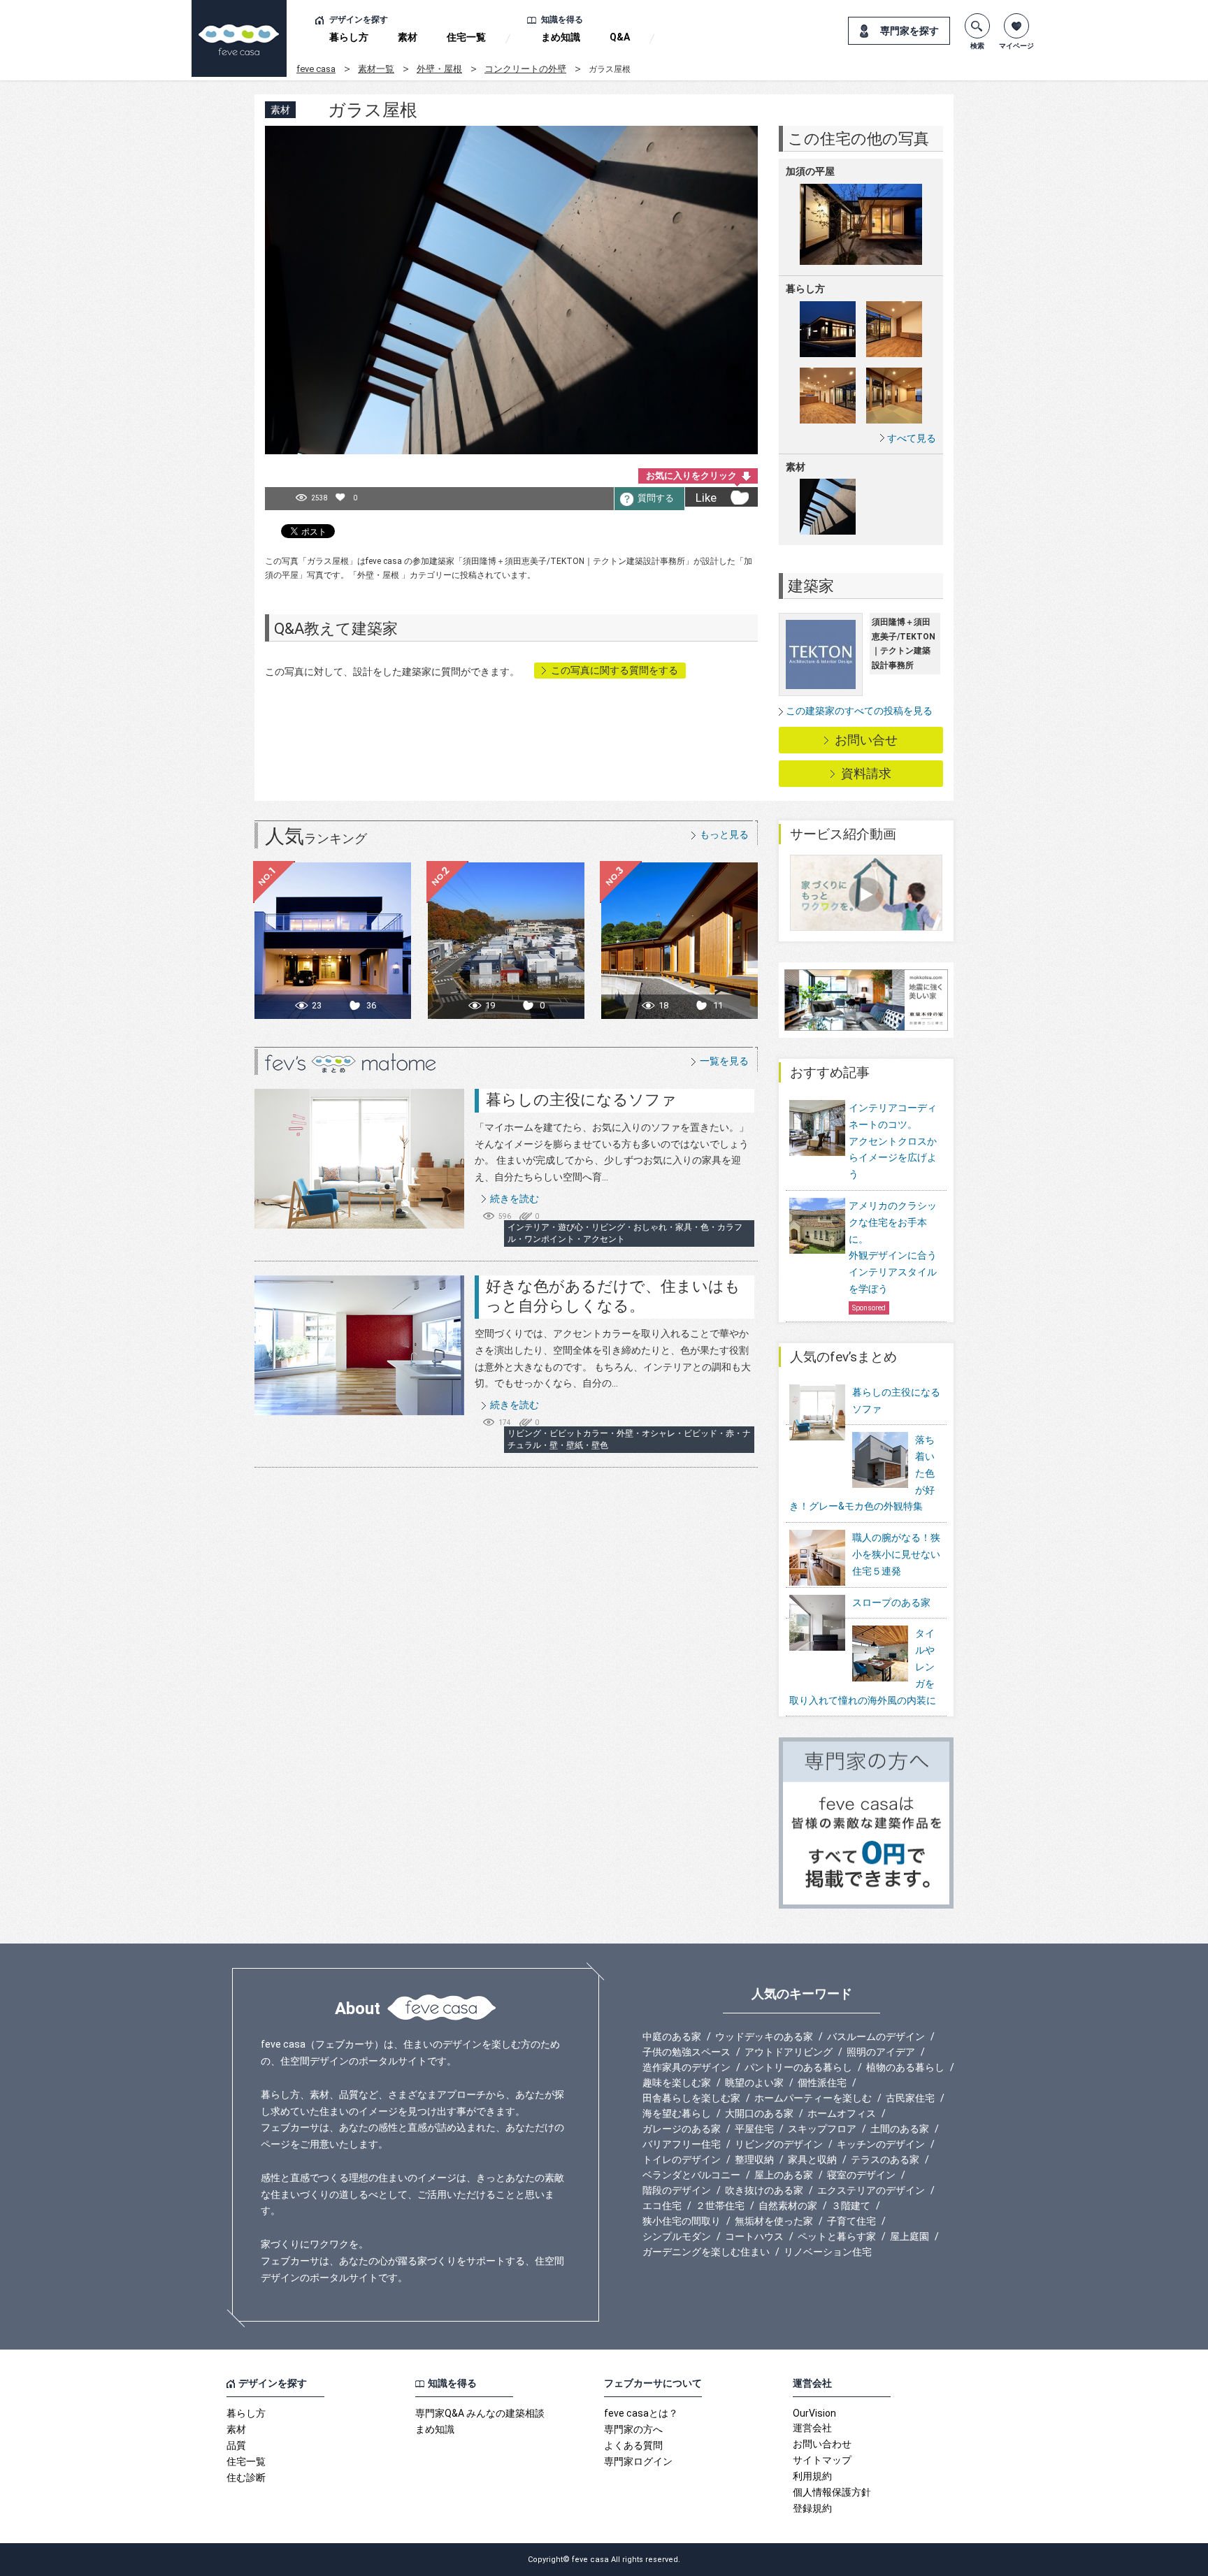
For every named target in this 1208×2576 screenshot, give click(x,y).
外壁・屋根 (439, 69)
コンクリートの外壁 (525, 69)
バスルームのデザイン (876, 2036)
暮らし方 (349, 37)
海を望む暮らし (677, 2113)
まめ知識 (561, 37)
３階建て (851, 2206)
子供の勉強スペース (686, 2052)
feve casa (316, 69)
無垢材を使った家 (774, 2221)
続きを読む (515, 1199)
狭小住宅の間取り (682, 2221)
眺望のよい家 (754, 2083)
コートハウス (754, 2236)
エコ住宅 (662, 2206)
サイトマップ (822, 2460)
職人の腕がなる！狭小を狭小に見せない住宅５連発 (896, 1554)
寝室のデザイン (861, 2175)
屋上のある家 (784, 2175)
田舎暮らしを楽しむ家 (691, 2098)
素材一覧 (376, 69)
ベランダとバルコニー (691, 2175)
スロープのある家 (891, 1602)
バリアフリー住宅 (682, 2144)
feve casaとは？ (641, 2413)
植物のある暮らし (905, 2067)
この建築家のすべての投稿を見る (859, 711)
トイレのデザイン (682, 2159)
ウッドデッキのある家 (764, 2036)
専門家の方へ (633, 2429)
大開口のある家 (759, 2113)
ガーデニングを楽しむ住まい (706, 2252)
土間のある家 (900, 2129)
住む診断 (246, 2477)
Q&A (620, 37)
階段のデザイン (677, 2190)
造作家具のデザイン (686, 2067)
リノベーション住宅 (828, 2252)
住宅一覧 (466, 37)
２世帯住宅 (720, 2206)
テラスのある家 (885, 2159)
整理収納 (754, 2159)
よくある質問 (633, 2445)
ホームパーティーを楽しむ (813, 2098)
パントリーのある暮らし (798, 2067)
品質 (236, 2445)
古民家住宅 (910, 2098)
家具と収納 (812, 2159)
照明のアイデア (881, 2052)
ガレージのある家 (682, 2129)
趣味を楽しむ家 (677, 2083)
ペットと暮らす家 (837, 2236)
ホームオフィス (842, 2113)
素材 (408, 37)
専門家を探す (909, 31)
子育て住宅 (851, 2221)
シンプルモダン (677, 2236)
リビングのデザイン (779, 2144)
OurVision (814, 2413)
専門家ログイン (638, 2461)
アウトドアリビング (789, 2052)
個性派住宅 (822, 2083)
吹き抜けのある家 (764, 2190)
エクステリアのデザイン (871, 2190)
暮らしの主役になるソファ (581, 1100)
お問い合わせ (822, 2444)
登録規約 (812, 2508)
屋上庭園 (909, 2236)
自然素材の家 (788, 2206)
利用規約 (812, 2476)
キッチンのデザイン (881, 2144)
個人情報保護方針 (832, 2492)
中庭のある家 (672, 2036)
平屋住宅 (754, 2129)
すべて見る (912, 438)
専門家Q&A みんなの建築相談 (480, 2413)
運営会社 (812, 2428)
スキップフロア (822, 2129)
